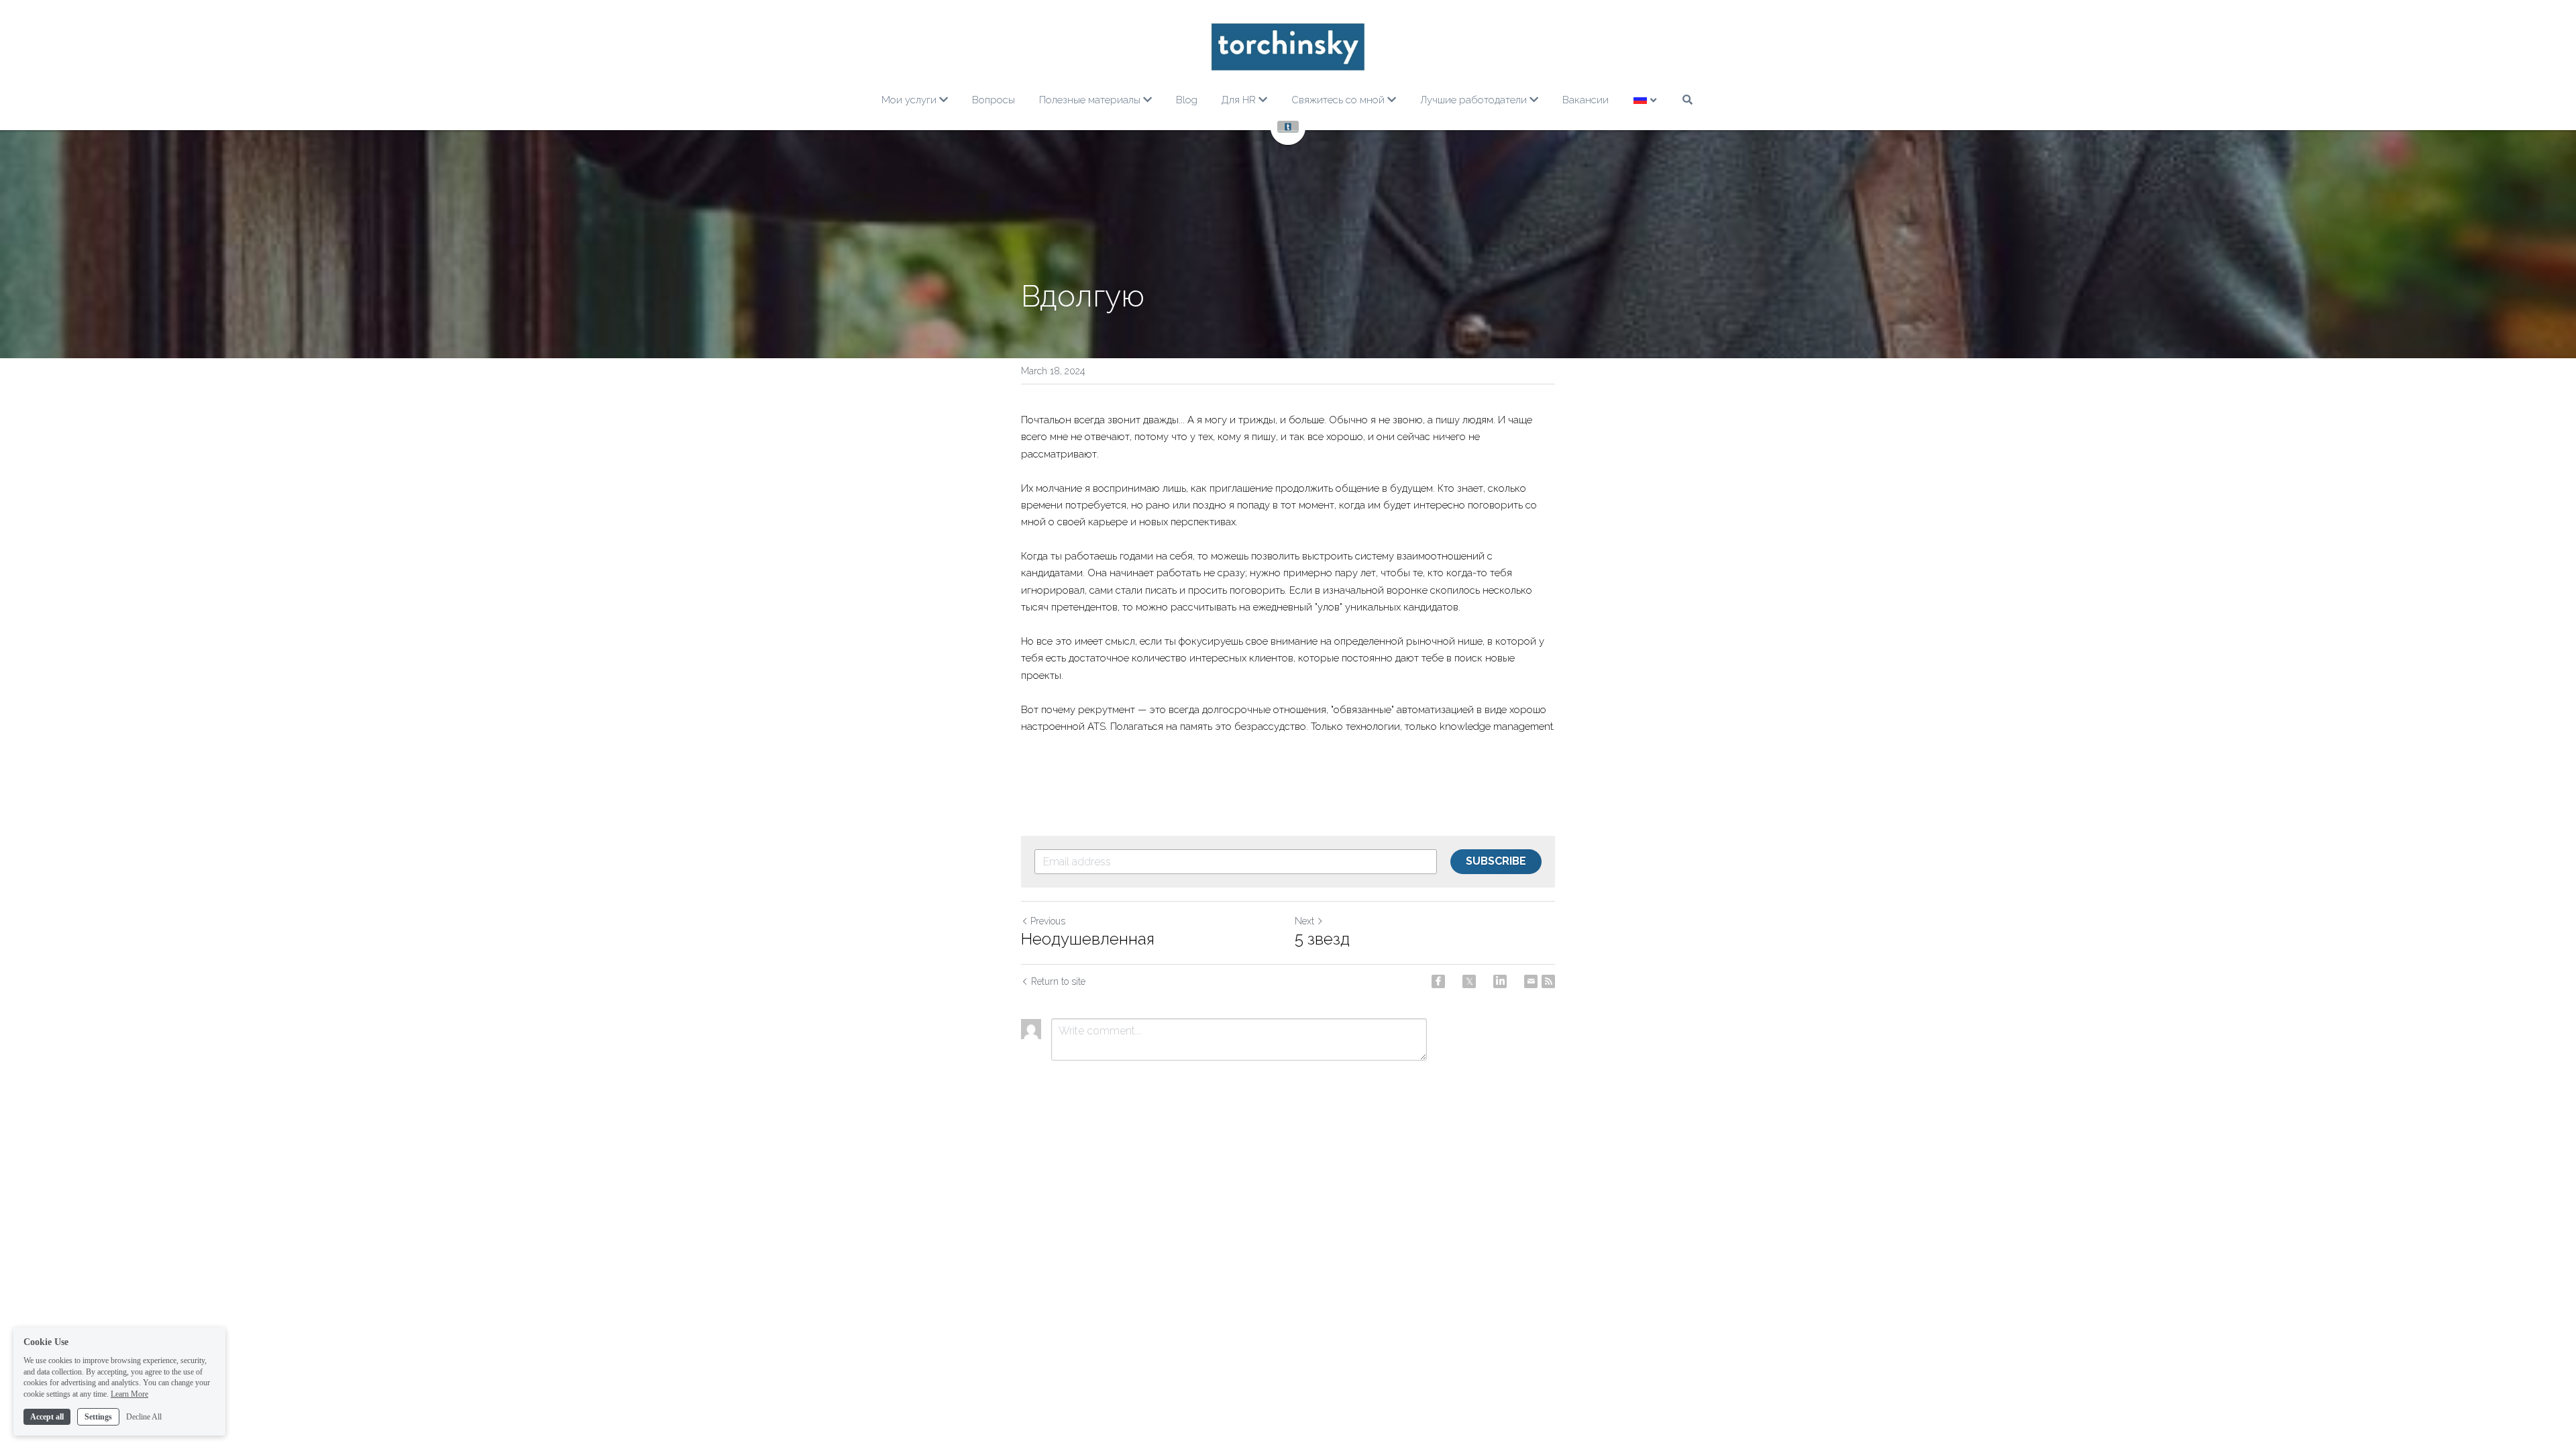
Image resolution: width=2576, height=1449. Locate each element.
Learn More (129, 1394)
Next (1304, 921)
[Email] (1531, 981)
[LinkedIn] (1500, 981)
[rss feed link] (1548, 981)
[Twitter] (1469, 981)
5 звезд (1322, 939)
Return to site (1058, 981)
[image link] (1288, 47)
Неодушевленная (1088, 939)
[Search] (1687, 100)
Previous (1048, 921)
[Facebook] (1438, 981)
